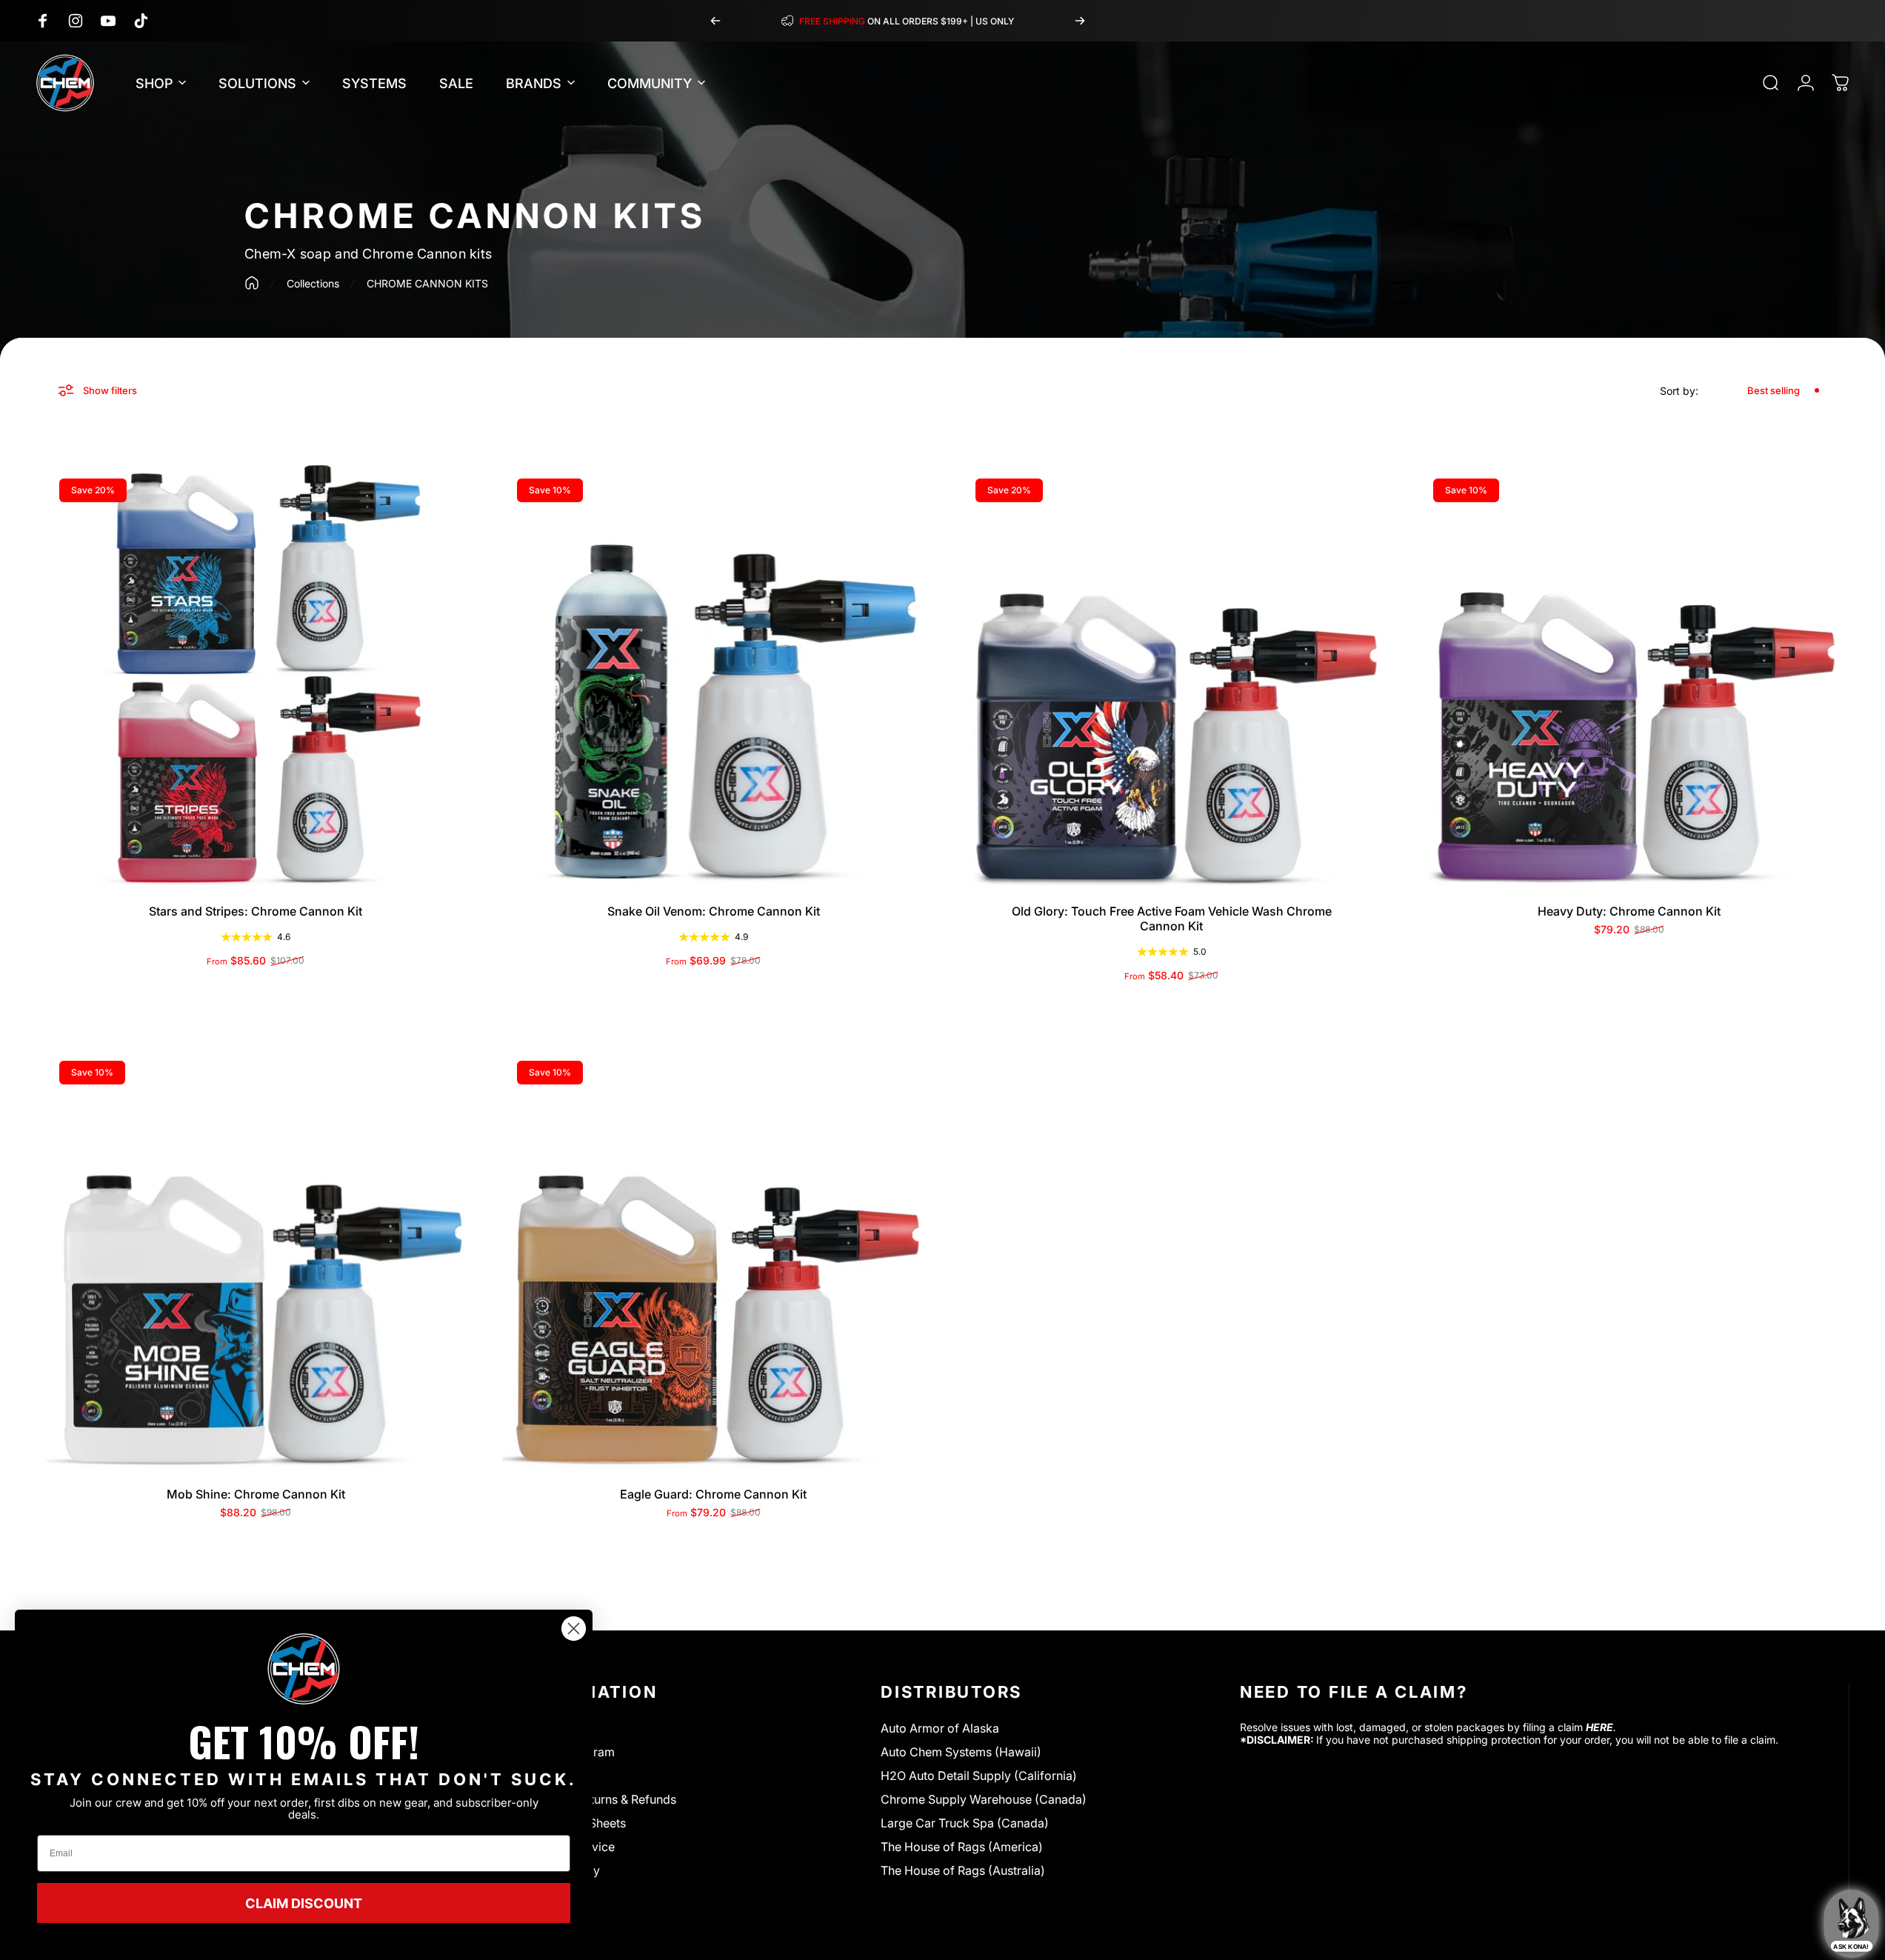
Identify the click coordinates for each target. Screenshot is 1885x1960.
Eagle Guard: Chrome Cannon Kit (713, 1494)
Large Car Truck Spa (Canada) (965, 1823)
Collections (313, 283)
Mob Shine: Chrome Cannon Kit (256, 1494)
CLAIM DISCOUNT (304, 1903)
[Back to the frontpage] (252, 283)
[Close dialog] (574, 1629)
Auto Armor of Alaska (940, 1728)
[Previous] (715, 21)
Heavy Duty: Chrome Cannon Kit (1629, 911)
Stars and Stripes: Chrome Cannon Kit (256, 911)
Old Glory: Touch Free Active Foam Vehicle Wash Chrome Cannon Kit (1172, 919)
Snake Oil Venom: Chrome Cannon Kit (714, 911)
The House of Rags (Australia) (963, 1870)
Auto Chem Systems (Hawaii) (961, 1752)
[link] (304, 1669)
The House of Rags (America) (962, 1847)
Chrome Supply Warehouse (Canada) (984, 1799)
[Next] (1080, 21)
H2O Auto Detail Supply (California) (979, 1776)
